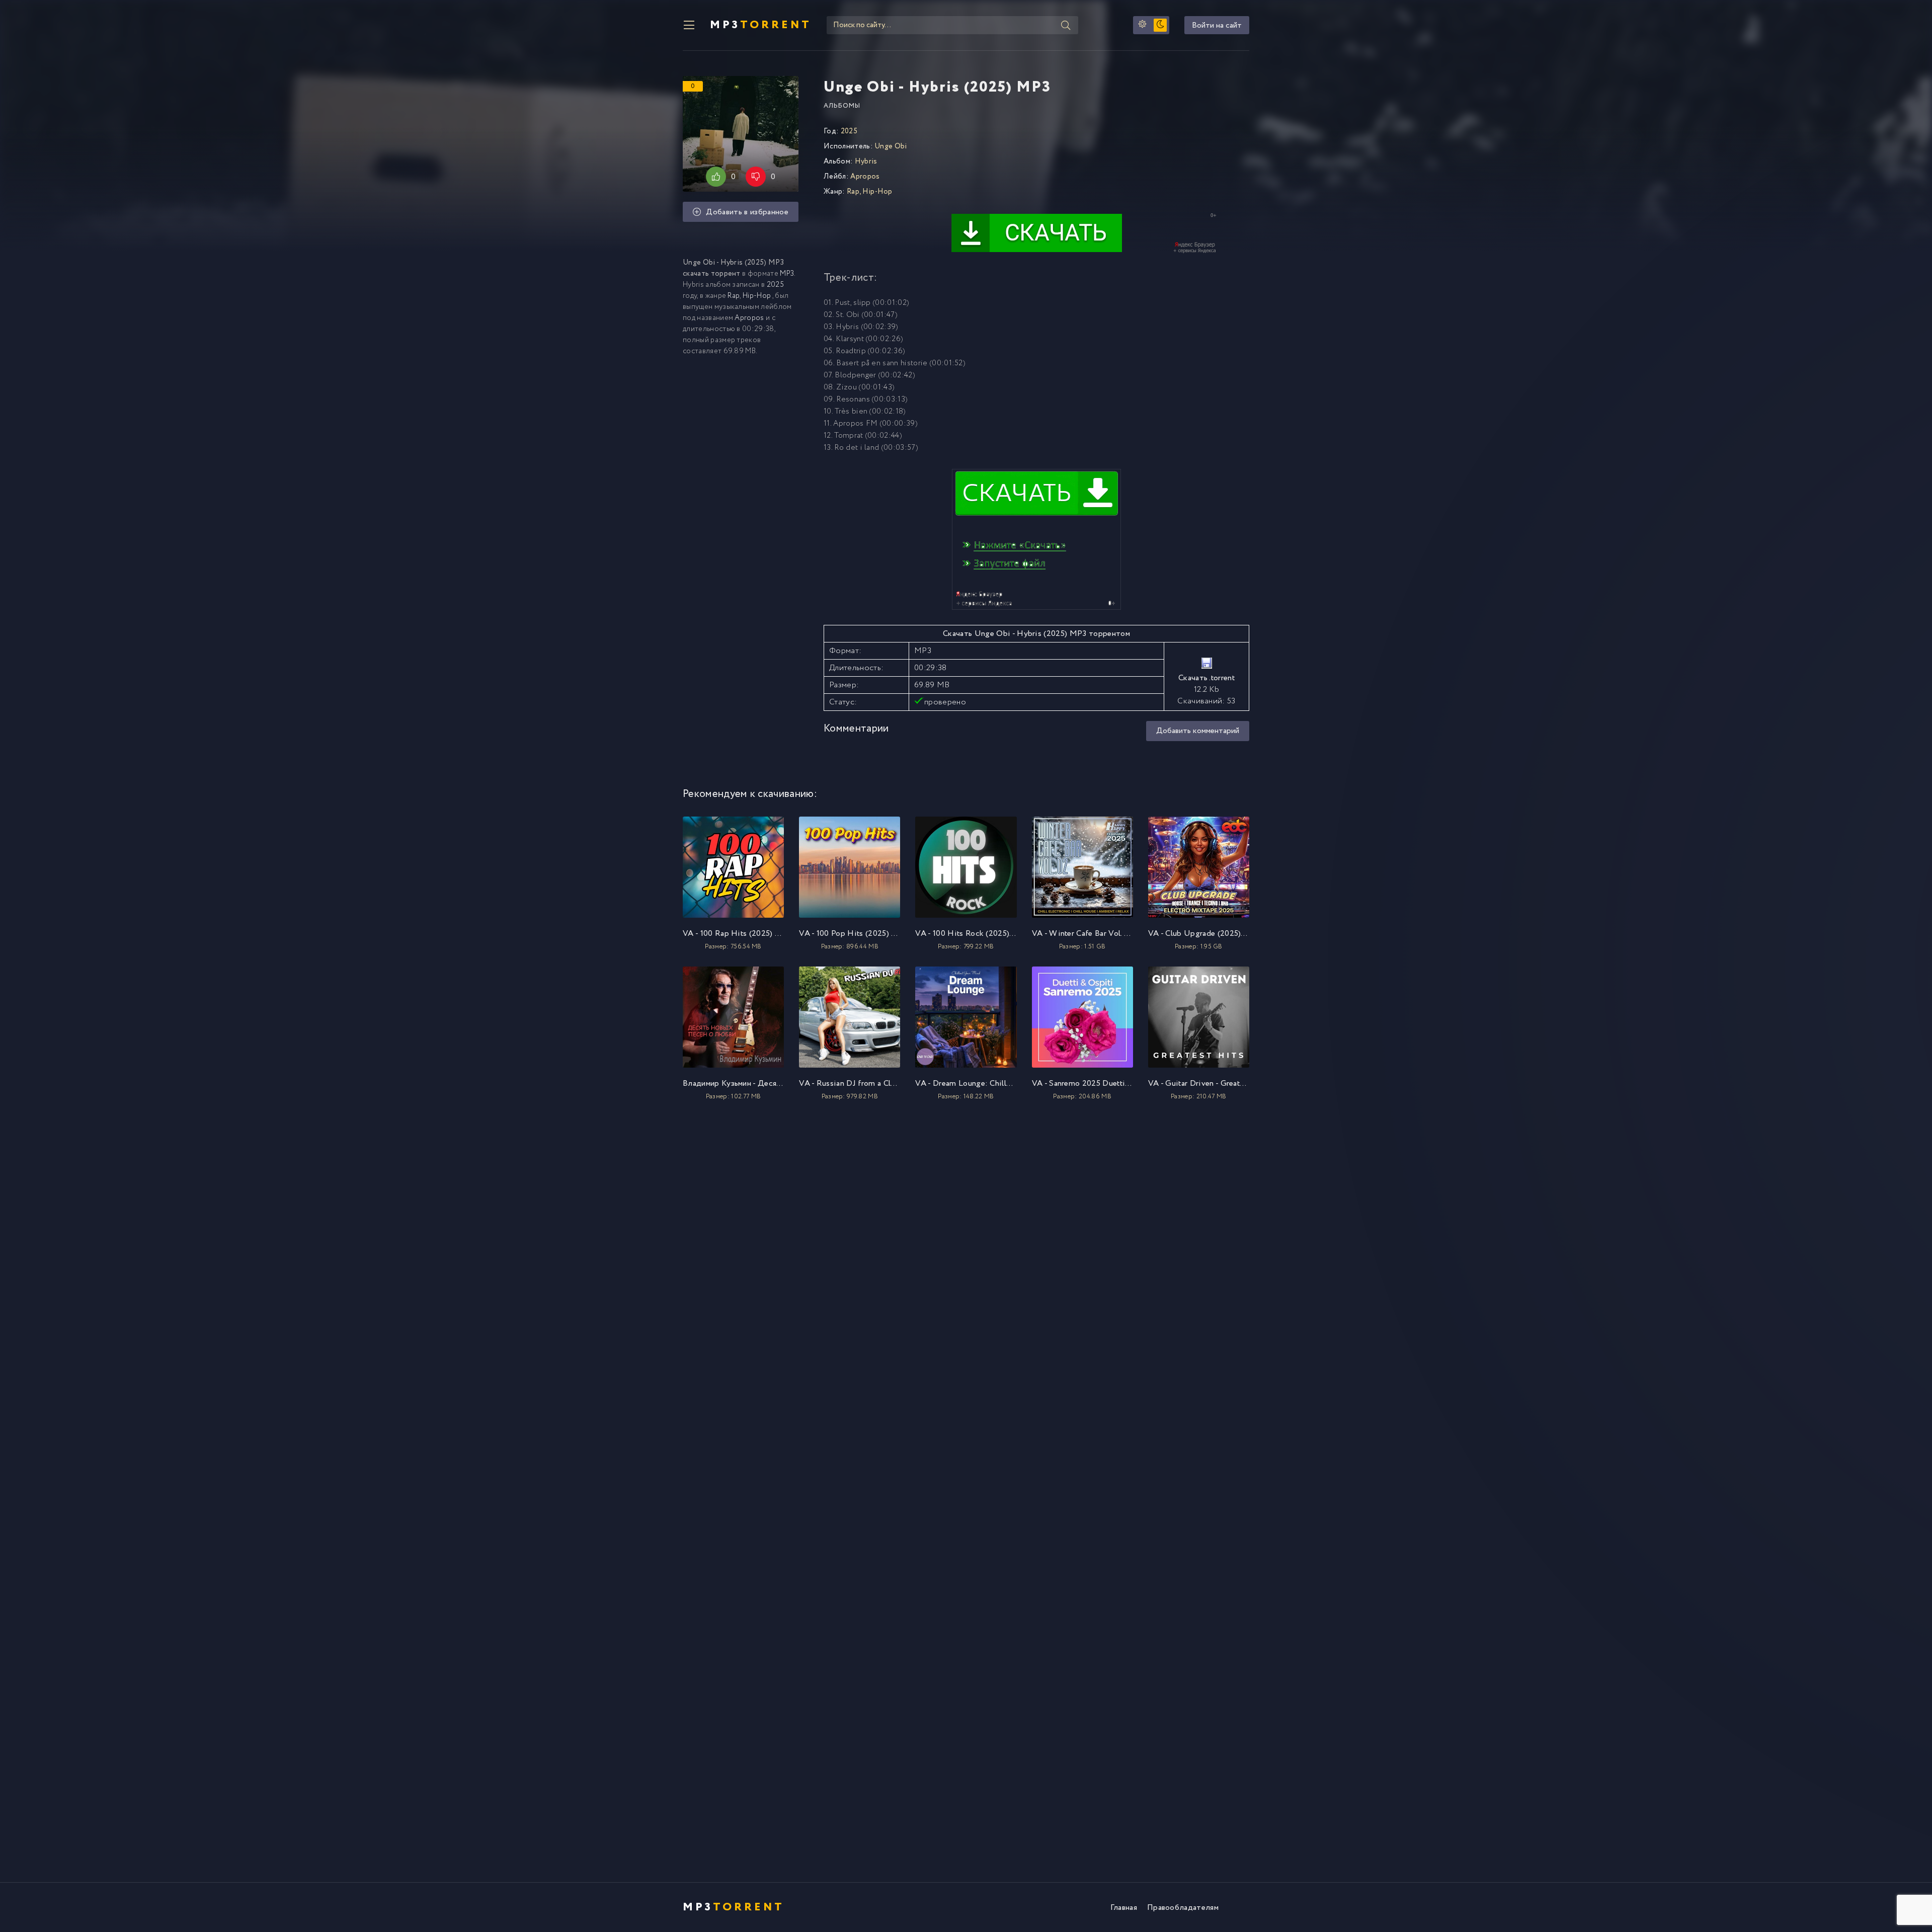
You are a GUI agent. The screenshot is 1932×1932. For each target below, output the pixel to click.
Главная (1124, 1908)
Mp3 (761, 25)
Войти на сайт (1217, 25)
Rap (734, 296)
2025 (775, 285)
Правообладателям (1183, 1908)
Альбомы (842, 106)
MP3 (787, 274)
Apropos (749, 318)
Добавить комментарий (1198, 731)
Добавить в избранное (747, 212)
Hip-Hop (757, 296)
